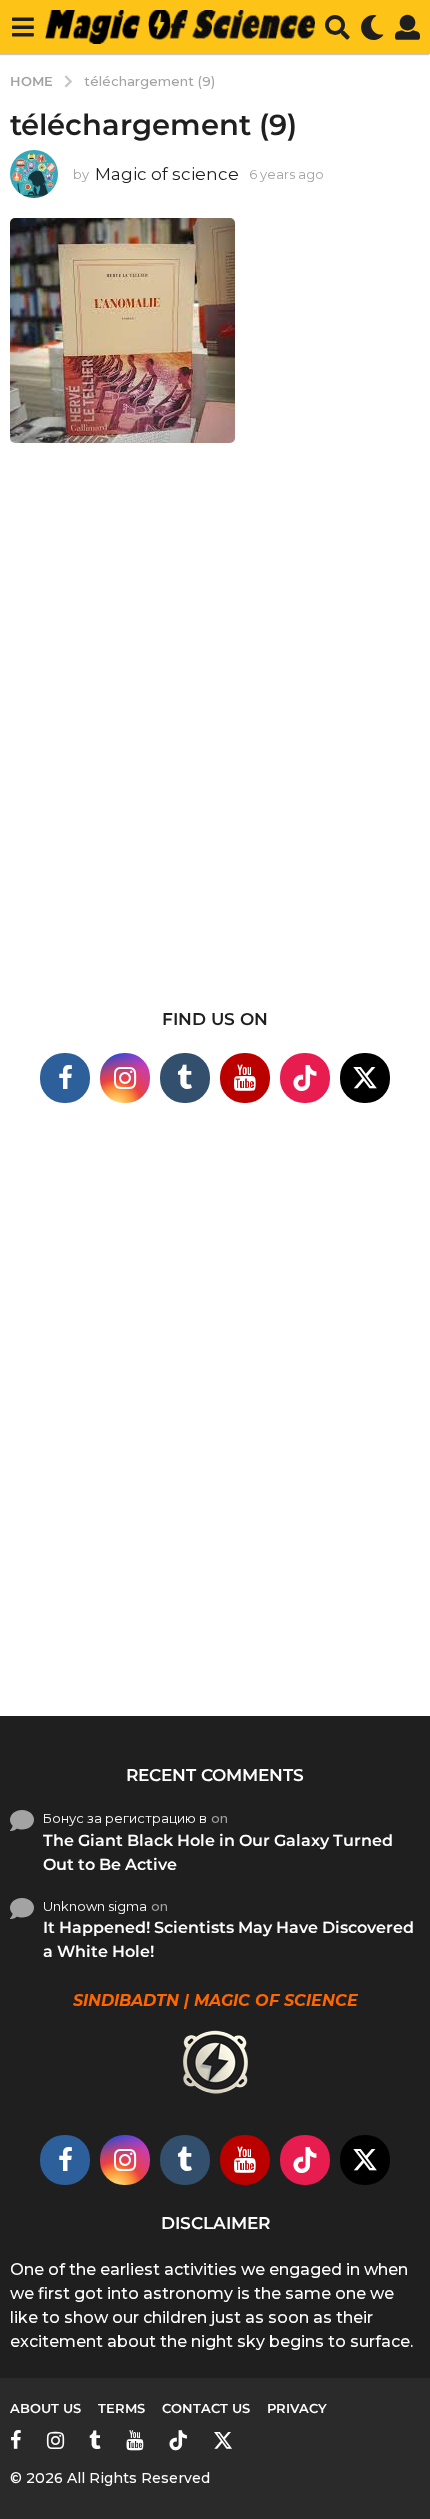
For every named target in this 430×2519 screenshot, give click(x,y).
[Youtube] (245, 1078)
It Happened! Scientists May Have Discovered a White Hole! (228, 1939)
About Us (45, 2408)
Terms (121, 2408)
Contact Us (206, 2408)
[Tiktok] (305, 1078)
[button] (22, 27)
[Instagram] (125, 1078)
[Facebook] (65, 1078)
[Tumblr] (185, 1078)
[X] (365, 1078)
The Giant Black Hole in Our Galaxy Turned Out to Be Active (218, 1852)
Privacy (297, 2408)
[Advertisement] (215, 731)
